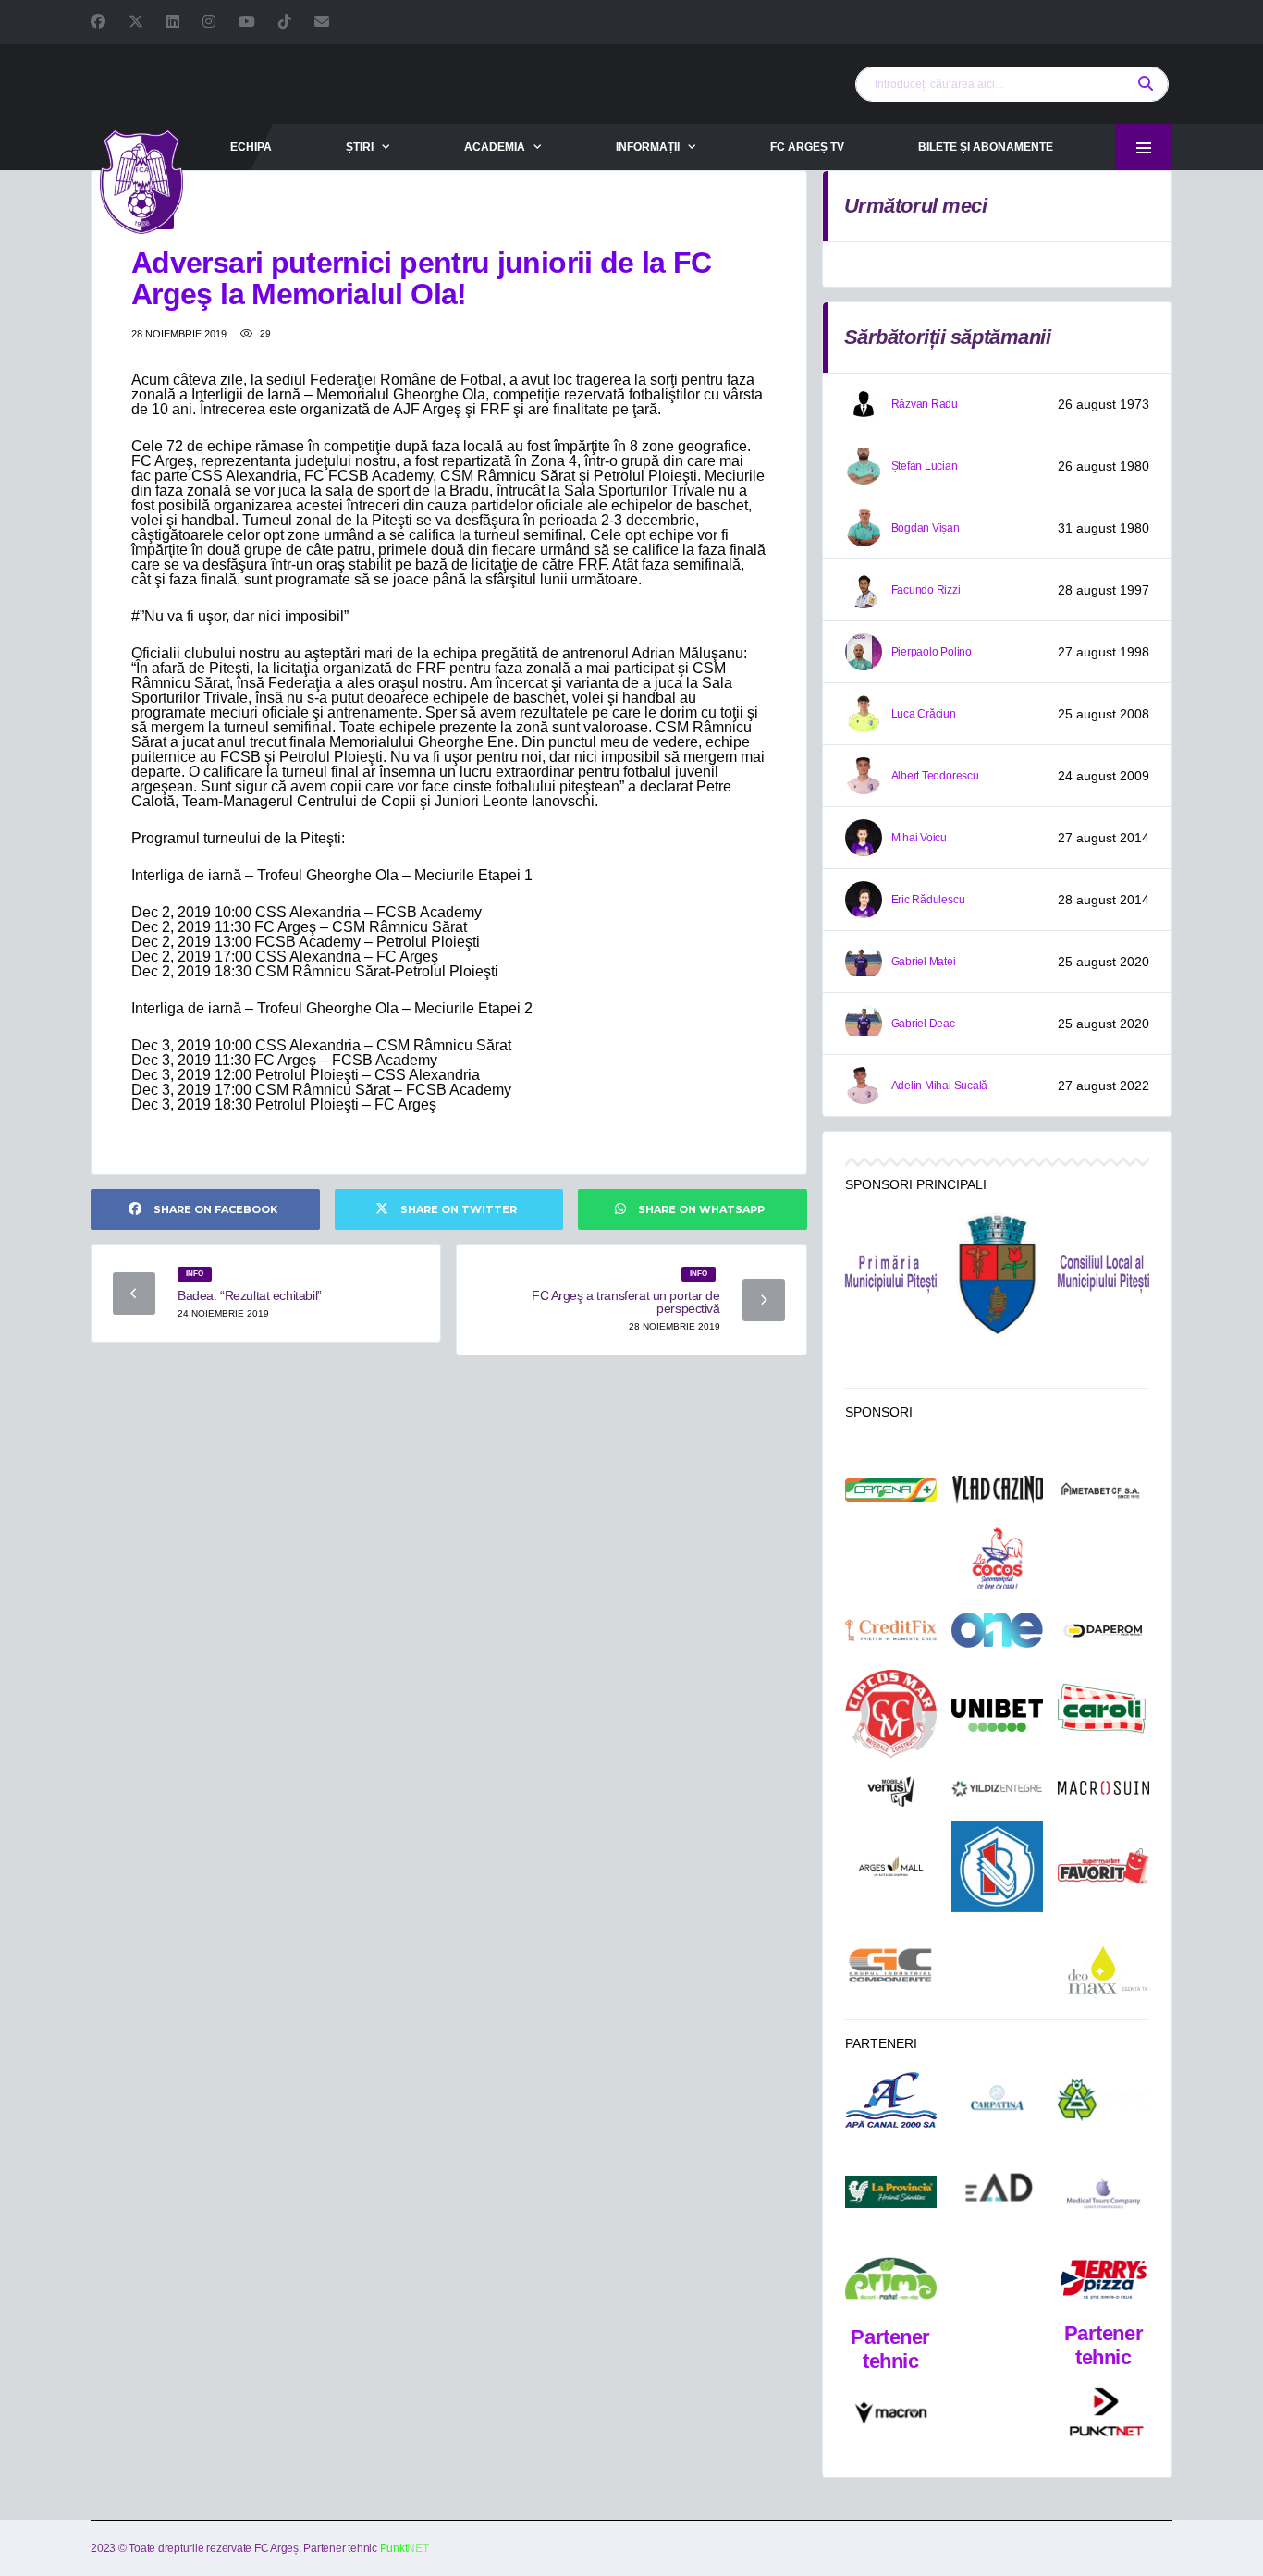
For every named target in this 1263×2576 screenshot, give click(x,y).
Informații (648, 147)
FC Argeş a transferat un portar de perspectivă (626, 1302)
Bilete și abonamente (986, 147)
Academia (495, 147)
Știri (360, 147)
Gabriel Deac (923, 1024)
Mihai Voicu (919, 838)
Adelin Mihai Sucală (939, 1086)
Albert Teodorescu (935, 776)
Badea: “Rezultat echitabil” (250, 1295)
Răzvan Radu (925, 404)
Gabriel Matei (924, 962)
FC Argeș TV (807, 147)
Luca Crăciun (924, 714)
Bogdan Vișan (926, 528)
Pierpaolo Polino (932, 652)
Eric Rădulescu (928, 900)
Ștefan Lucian (925, 466)
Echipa (251, 147)
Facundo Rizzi (926, 590)
